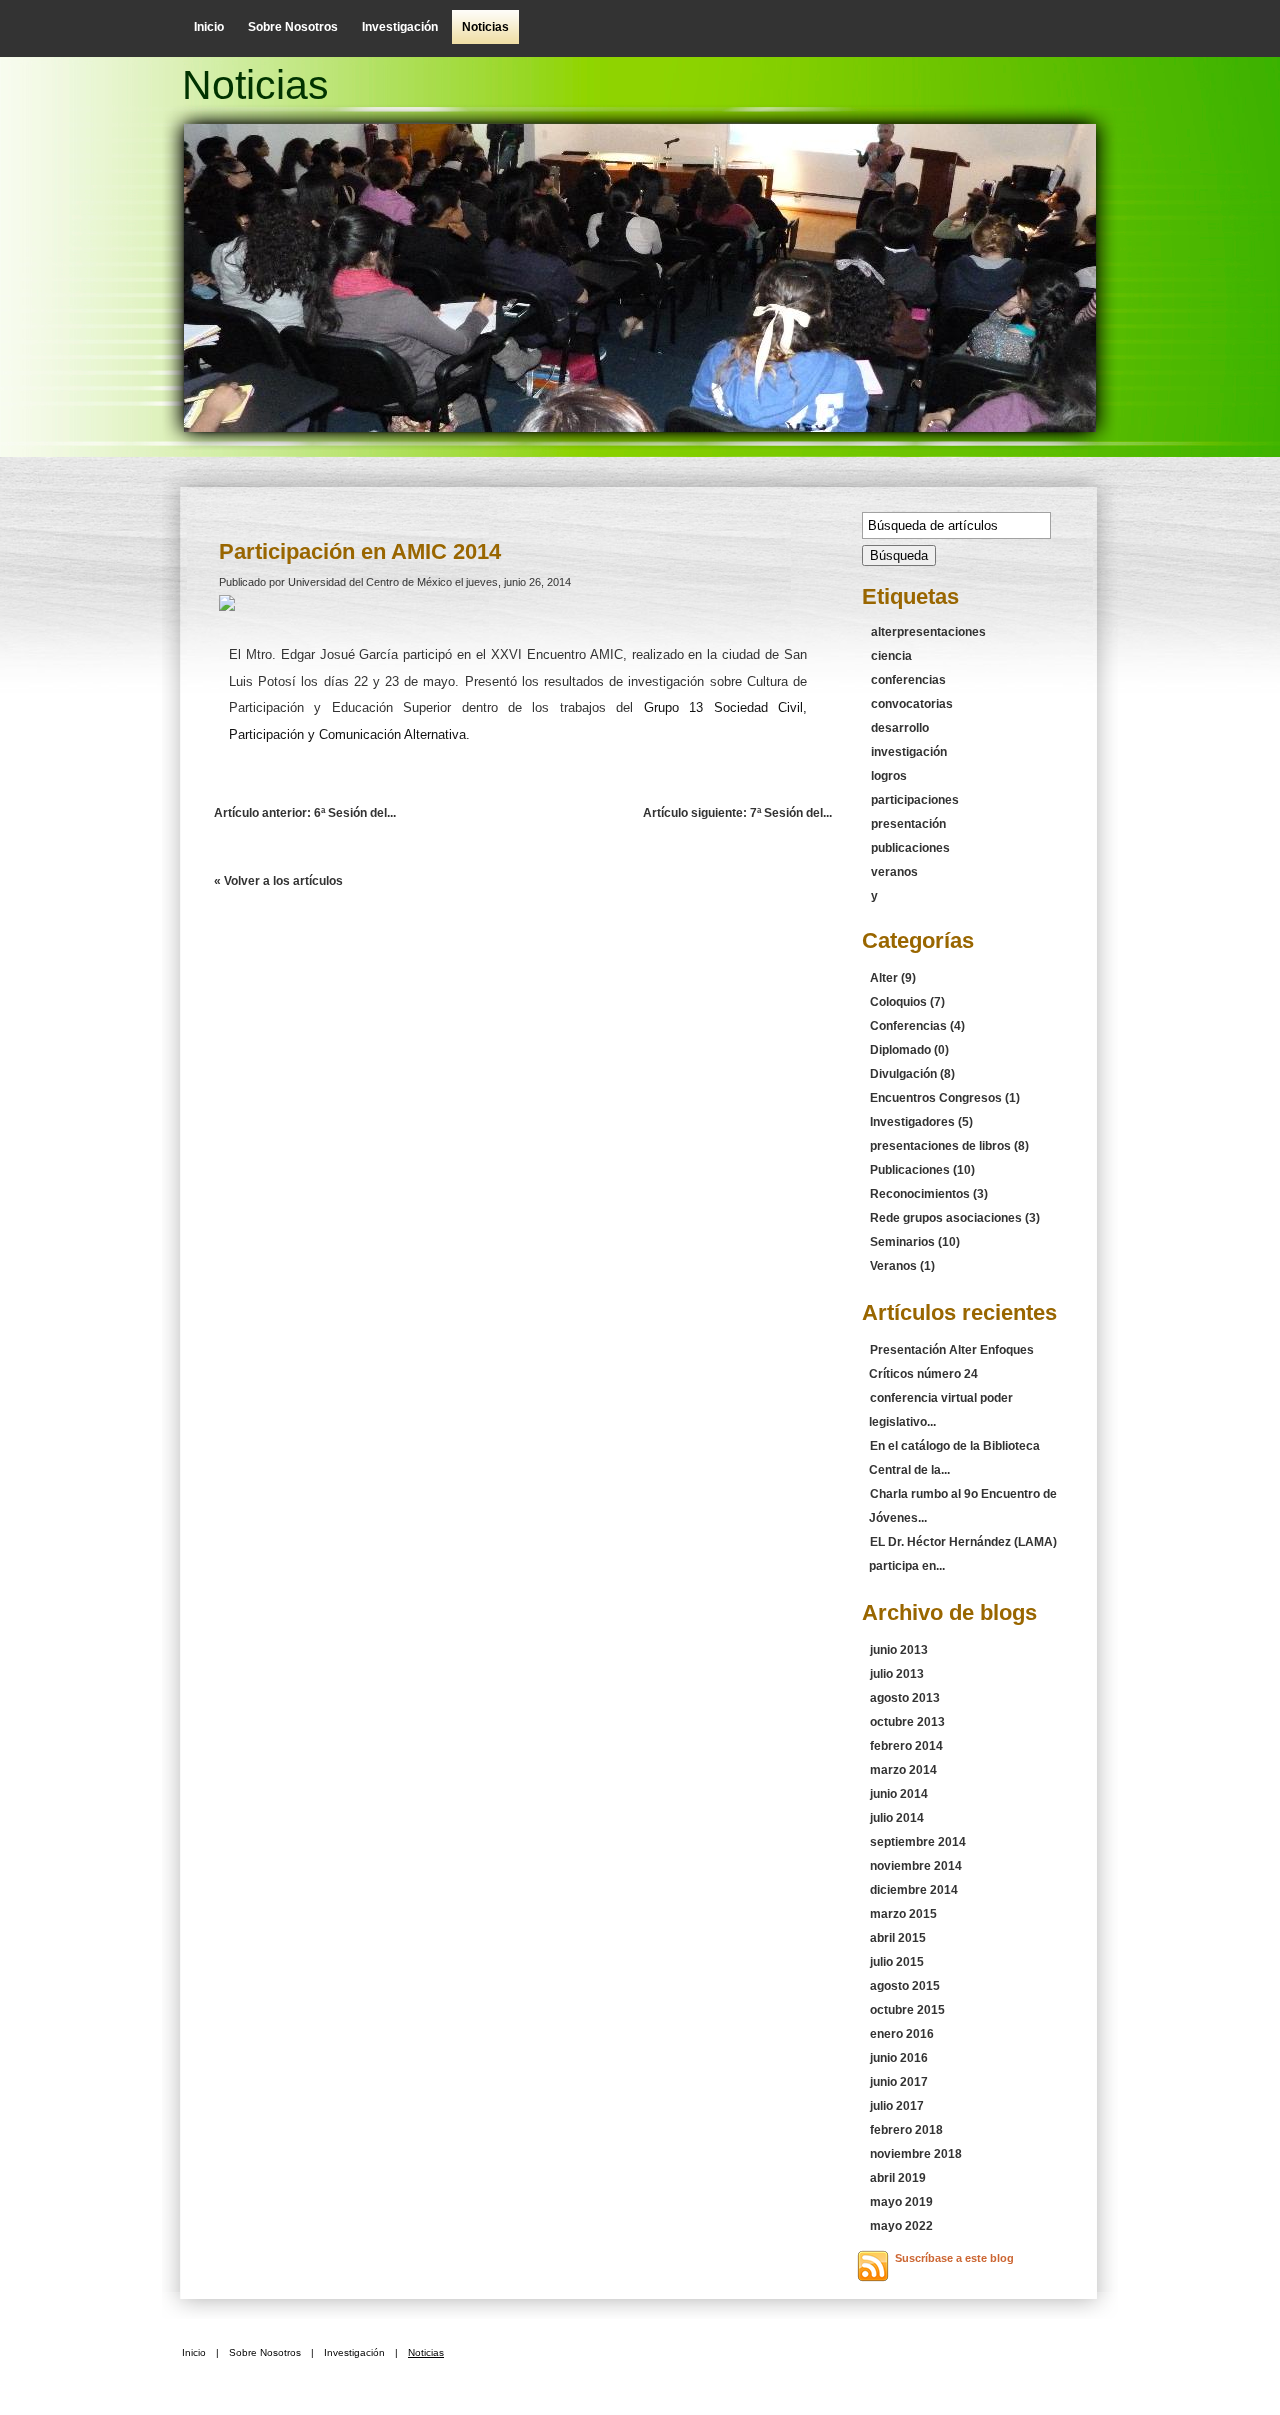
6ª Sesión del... (305, 813)
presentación (908, 824)
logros (889, 776)
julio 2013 (897, 1674)
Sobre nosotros (293, 27)
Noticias (255, 85)
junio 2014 (899, 1794)
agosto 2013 (905, 1698)
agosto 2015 (905, 1986)
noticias (485, 27)
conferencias (908, 680)
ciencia (891, 656)
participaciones (915, 800)
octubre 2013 (907, 1722)
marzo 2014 (903, 1770)
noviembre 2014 (916, 1866)
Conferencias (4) (917, 1026)
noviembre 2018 (916, 2154)
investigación (909, 752)
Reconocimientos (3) (929, 1194)
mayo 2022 (901, 2226)
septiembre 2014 (918, 1842)
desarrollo (900, 728)
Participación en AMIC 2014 (360, 551)
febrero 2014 (906, 1746)
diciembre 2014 (914, 1890)
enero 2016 (902, 2034)
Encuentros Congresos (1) (945, 1098)
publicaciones (910, 848)
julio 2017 (897, 2106)
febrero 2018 (906, 2130)
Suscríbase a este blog (954, 2258)
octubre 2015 (907, 2010)
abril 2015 (898, 1938)
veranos (894, 872)
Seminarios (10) (915, 1242)
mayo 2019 (901, 2202)
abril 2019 (898, 2178)
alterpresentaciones (928, 632)
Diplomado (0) (909, 1050)
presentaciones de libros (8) (949, 1146)
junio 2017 (899, 2082)
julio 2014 (897, 1818)
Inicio (209, 27)
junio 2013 (899, 1650)
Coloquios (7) (907, 1002)
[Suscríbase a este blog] (873, 2266)
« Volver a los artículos (278, 881)
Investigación (400, 27)
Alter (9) (893, 978)
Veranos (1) (902, 1266)
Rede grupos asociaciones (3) (955, 1218)
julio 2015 (897, 1962)
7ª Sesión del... (737, 813)
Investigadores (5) (921, 1122)
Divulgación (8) (912, 1074)
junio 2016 (899, 2058)
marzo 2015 (903, 1914)
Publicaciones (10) (922, 1170)
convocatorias (912, 704)
